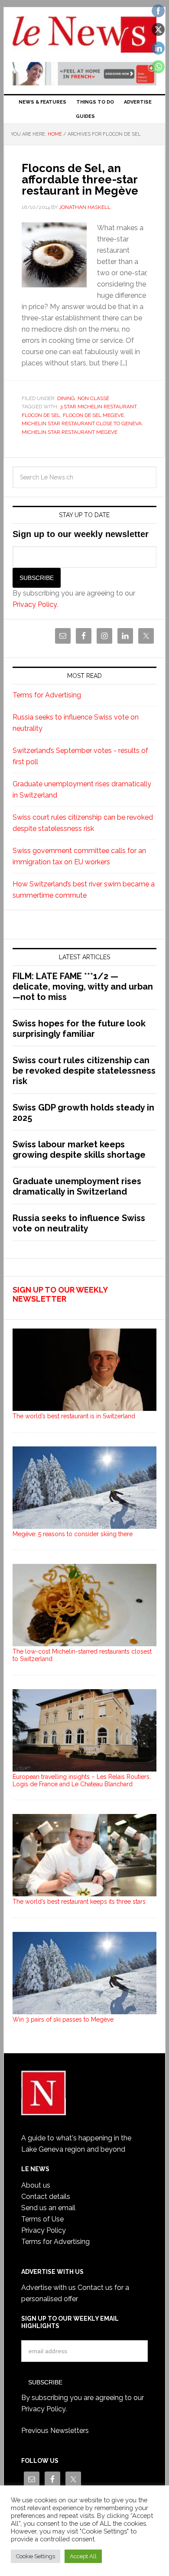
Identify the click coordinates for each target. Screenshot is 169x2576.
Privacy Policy (35, 604)
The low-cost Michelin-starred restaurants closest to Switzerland (82, 1655)
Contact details (46, 2197)
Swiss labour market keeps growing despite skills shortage (79, 1150)
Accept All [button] (83, 2556)
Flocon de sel (41, 415)
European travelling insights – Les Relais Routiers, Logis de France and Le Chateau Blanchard (82, 1780)
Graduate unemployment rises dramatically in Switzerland (77, 1186)
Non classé (93, 398)
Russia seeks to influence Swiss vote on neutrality (79, 1223)
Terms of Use (42, 2219)
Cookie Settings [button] (36, 2556)
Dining (66, 398)
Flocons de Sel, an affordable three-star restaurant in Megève (80, 179)
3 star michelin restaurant (98, 407)
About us (36, 2185)
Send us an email (48, 2208)
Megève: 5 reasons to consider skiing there (73, 1534)
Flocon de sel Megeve (93, 415)
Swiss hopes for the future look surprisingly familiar (79, 1029)
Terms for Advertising (47, 695)
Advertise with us (49, 2288)
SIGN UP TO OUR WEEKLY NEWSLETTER (60, 1295)
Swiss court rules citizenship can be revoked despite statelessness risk (84, 1071)
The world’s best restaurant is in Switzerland (74, 1416)
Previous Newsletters (55, 2431)
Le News (84, 36)
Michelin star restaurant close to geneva (82, 423)
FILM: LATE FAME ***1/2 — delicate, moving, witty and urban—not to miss (83, 987)
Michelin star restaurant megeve (70, 432)
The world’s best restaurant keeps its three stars (79, 1902)
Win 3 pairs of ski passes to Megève (63, 2019)
